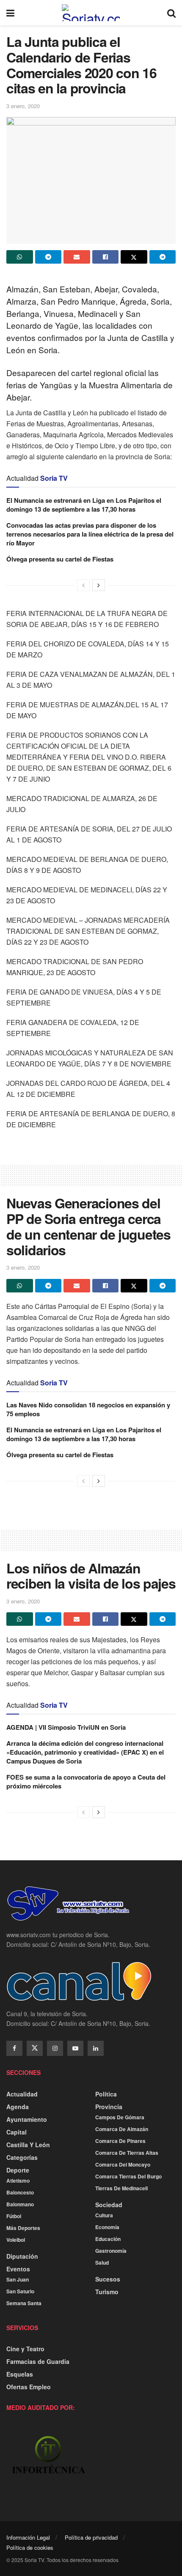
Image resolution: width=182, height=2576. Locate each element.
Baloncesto (20, 2192)
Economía (107, 2227)
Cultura (104, 2215)
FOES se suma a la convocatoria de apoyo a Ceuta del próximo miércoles (86, 1781)
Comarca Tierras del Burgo (128, 2176)
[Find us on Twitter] (35, 2048)
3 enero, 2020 (23, 106)
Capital (17, 2132)
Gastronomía (111, 2251)
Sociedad (109, 2205)
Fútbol (14, 2216)
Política (106, 2094)
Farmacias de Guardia (38, 2361)
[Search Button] (171, 13)
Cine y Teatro (25, 2349)
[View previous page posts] (83, 585)
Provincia (109, 2107)
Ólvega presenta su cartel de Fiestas (60, 559)
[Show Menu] (10, 13)
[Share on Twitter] (134, 257)
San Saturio (20, 2291)
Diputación (22, 2256)
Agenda (18, 2107)
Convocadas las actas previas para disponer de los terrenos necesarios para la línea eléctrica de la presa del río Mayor (90, 534)
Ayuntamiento (27, 2119)
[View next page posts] (99, 585)
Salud (102, 2263)
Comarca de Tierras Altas (127, 2153)
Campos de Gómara (120, 2117)
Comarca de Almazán (122, 2129)
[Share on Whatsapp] (20, 257)
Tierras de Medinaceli (121, 2188)
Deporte (18, 2170)
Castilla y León (28, 2145)
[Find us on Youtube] (75, 2048)
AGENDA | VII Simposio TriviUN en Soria (66, 1727)
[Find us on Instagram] (55, 2048)
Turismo (107, 2292)
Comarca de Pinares (120, 2141)
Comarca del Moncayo (123, 2164)
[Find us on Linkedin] (96, 2048)
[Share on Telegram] (48, 257)
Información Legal (28, 2537)
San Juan (18, 2279)
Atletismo (18, 2181)
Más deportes (23, 2228)
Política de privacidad (91, 2537)
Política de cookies (30, 2547)
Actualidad (22, 2094)
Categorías (22, 2157)
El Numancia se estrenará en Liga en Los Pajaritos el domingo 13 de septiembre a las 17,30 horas (84, 505)
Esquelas (20, 2374)
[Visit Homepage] (91, 13)
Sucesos (108, 2279)
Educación (108, 2239)
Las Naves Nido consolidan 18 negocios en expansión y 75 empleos (88, 1409)
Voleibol (16, 2240)
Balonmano (20, 2204)
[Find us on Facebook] (14, 2048)
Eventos (18, 2269)
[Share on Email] (77, 257)
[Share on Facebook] (106, 257)
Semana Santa (24, 2303)
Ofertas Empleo (29, 2387)
